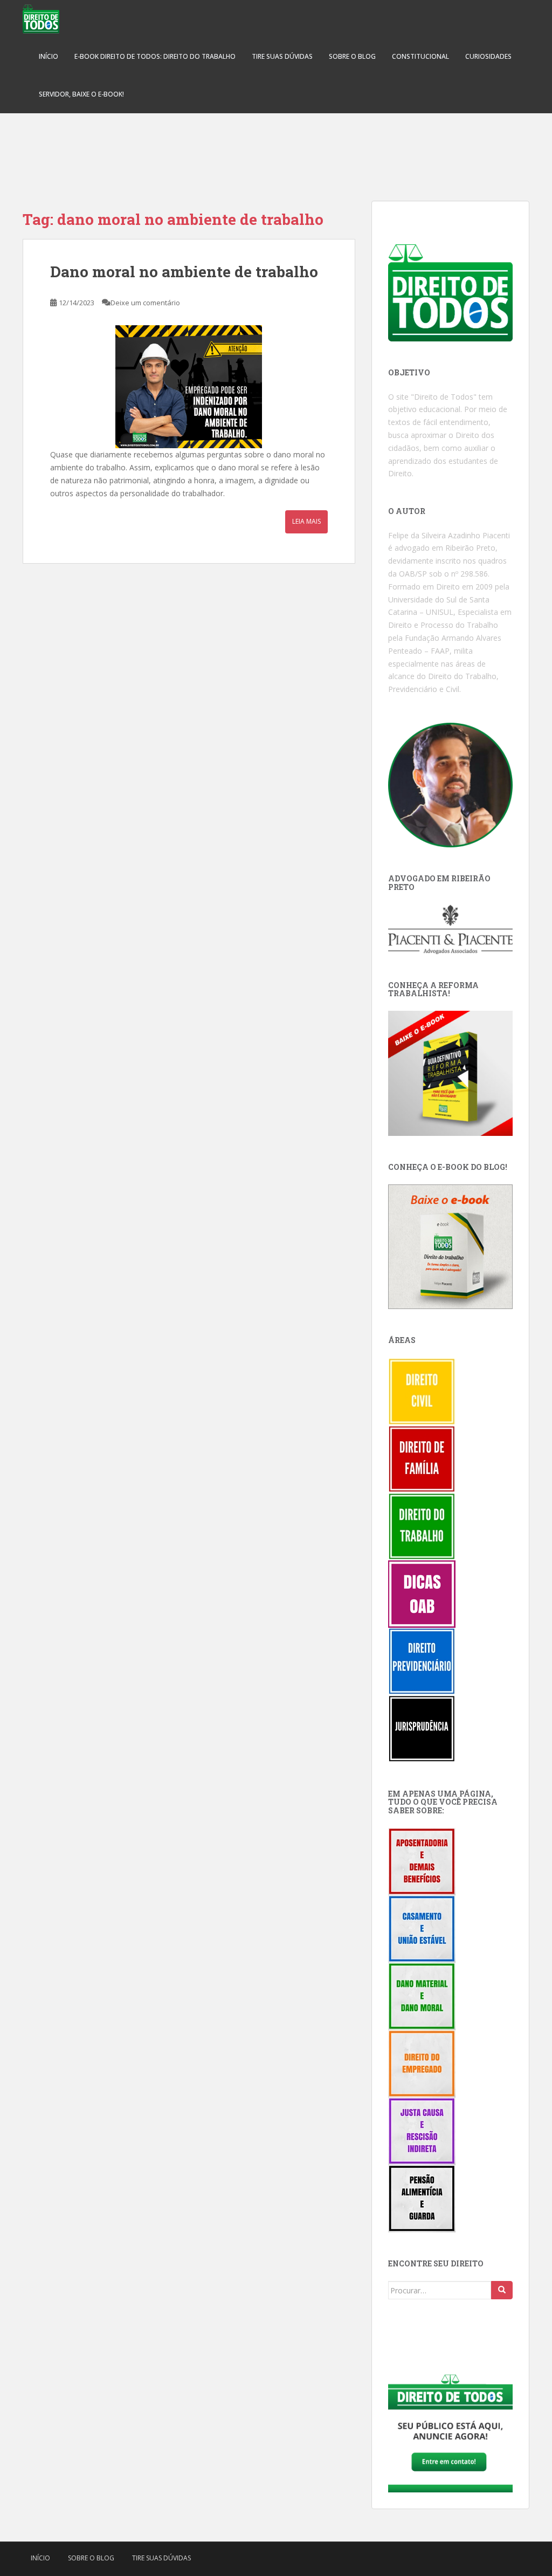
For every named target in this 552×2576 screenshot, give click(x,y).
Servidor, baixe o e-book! (81, 94)
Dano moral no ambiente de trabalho (184, 272)
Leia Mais (306, 521)
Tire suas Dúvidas (282, 56)
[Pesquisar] (502, 2290)
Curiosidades (488, 56)
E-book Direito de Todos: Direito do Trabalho (155, 56)
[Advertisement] (276, 151)
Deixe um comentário (145, 303)
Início (49, 56)
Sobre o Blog (352, 56)
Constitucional (420, 56)
